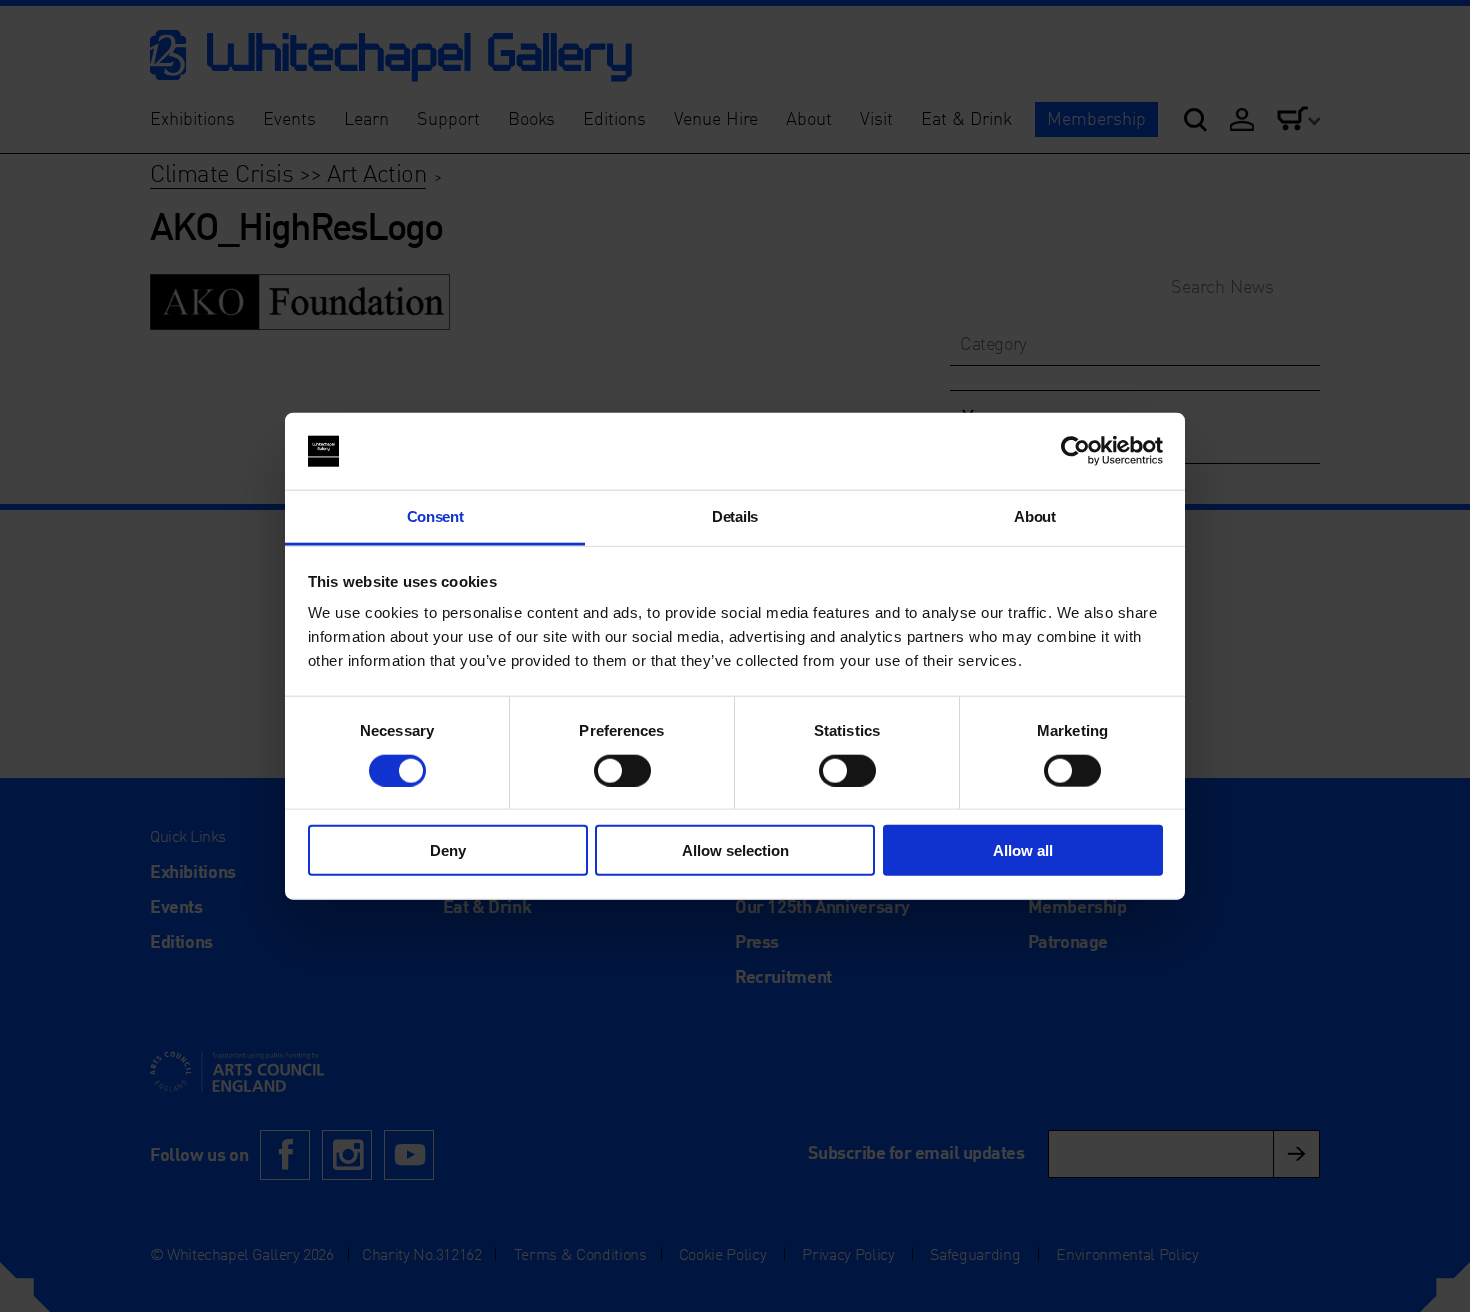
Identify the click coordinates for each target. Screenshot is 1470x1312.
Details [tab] (735, 516)
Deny (448, 850)
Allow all (1023, 850)
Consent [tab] (435, 516)
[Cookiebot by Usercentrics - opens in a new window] (1075, 451)
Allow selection (735, 850)
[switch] (622, 770)
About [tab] (1034, 516)
